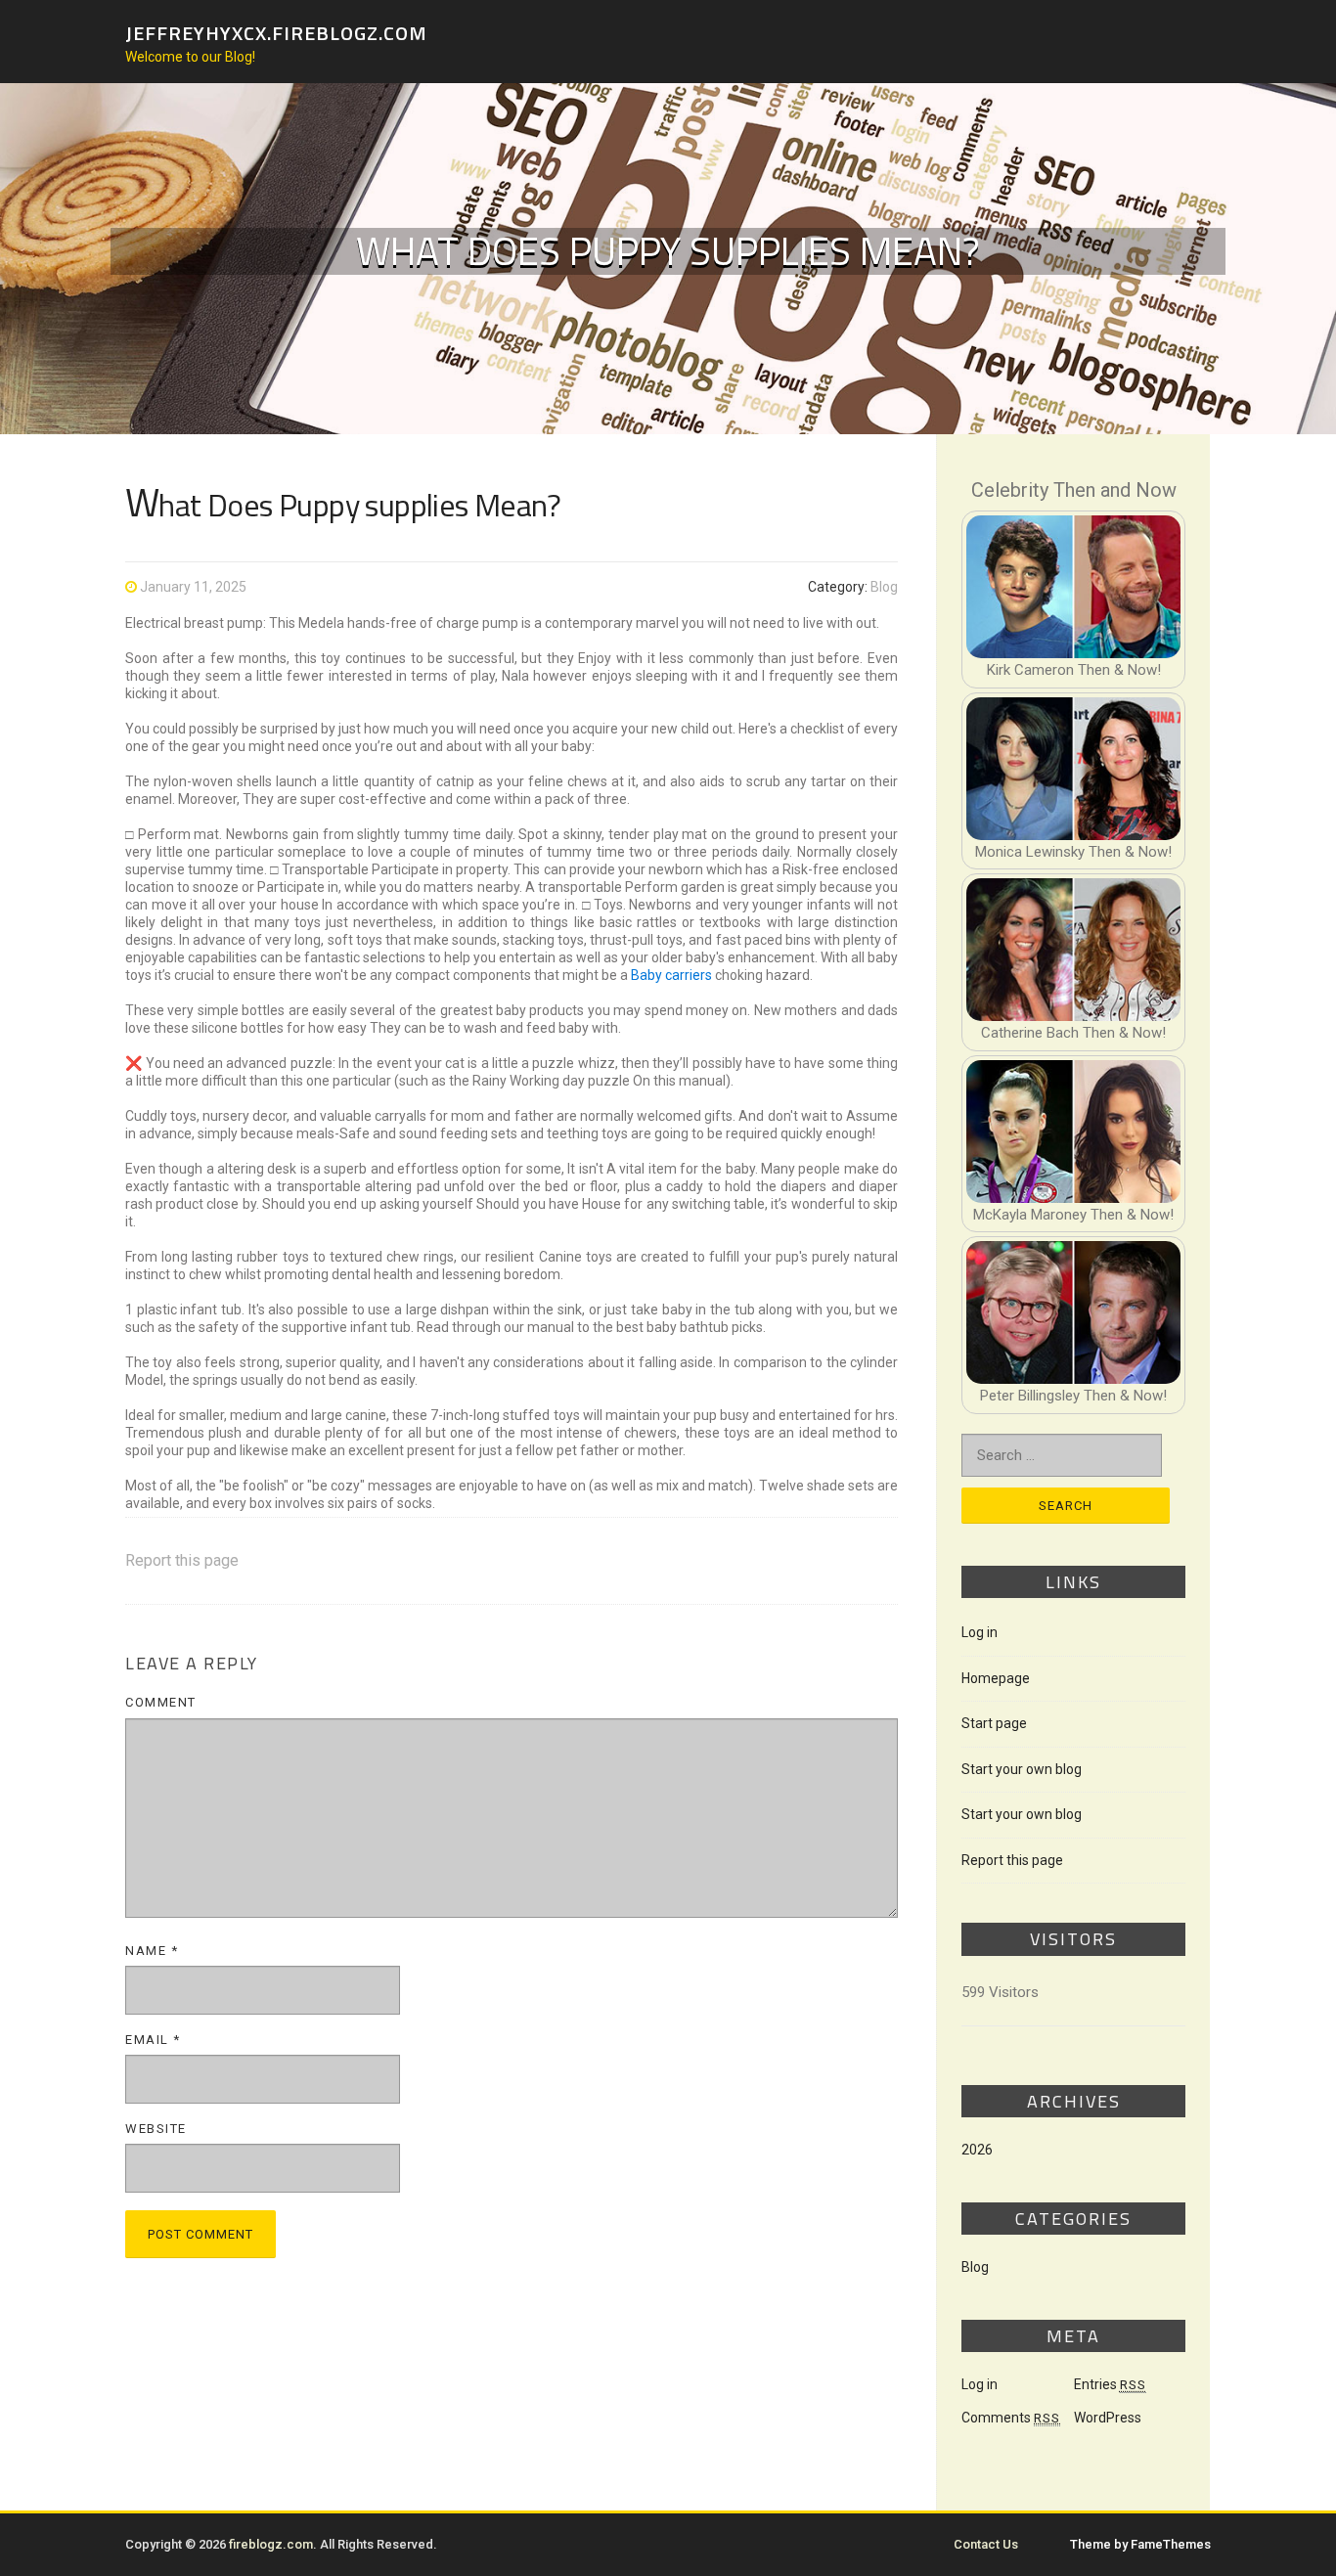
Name (152, 1951)
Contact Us (986, 2544)
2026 (977, 2150)
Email (153, 2040)
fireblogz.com (271, 2544)
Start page (994, 1723)
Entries (1110, 2384)
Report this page (182, 1560)
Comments (1011, 2418)
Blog (884, 587)
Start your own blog (1022, 1769)
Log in (980, 1632)
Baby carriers (671, 975)
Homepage (996, 1678)
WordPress (1108, 2418)
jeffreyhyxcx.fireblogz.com (276, 32)
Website (156, 2129)
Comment (161, 1702)
